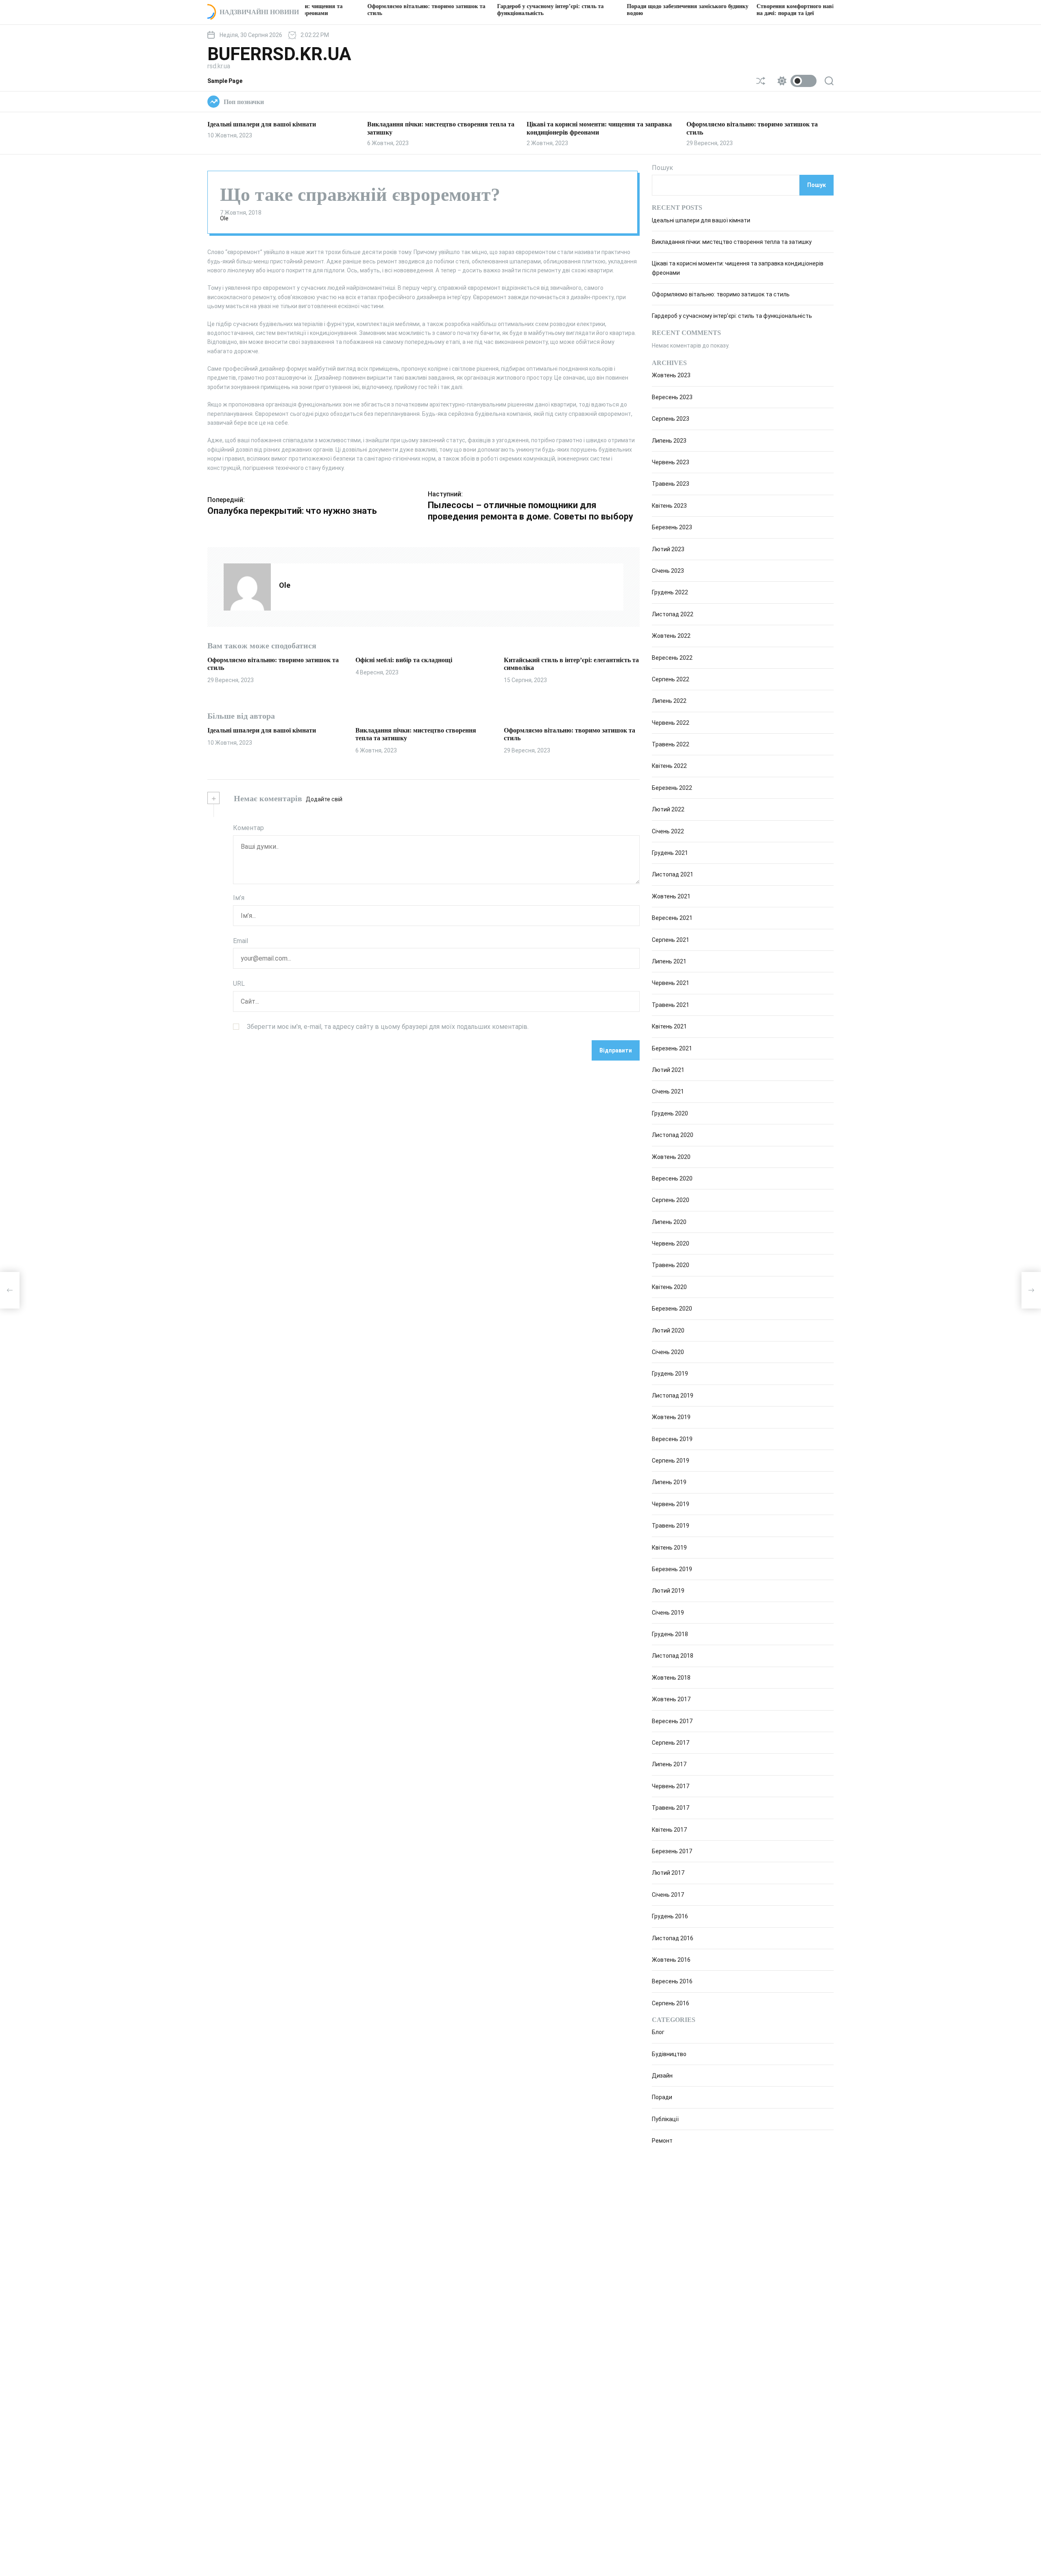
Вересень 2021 (672, 918)
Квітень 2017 (669, 1830)
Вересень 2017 (672, 1721)
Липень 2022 (669, 701)
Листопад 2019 (673, 1396)
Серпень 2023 (671, 419)
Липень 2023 (669, 441)
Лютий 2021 (668, 1070)
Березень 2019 (672, 1569)
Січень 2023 (668, 571)
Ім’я (239, 898)
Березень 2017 (672, 1851)
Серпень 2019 (671, 1461)
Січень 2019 (668, 1613)
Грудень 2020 (670, 1113)
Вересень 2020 (672, 1178)
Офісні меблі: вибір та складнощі (404, 660)
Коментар (248, 828)
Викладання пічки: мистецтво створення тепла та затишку (732, 242)
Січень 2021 (668, 1091)
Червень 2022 (671, 723)
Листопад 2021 (673, 874)
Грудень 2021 (670, 853)
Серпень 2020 (671, 1200)
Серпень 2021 (671, 940)
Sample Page (225, 81)
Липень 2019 (669, 1482)
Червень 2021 (671, 983)
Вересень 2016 (672, 1981)
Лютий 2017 (668, 1873)
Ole (224, 218)
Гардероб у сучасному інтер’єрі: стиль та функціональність (732, 316)
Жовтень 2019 (671, 1417)
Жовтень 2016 (671, 1960)
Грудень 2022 (670, 592)
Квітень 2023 (669, 506)
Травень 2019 (671, 1526)
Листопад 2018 (673, 1656)
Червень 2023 (671, 462)
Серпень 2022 (671, 679)
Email (241, 940)
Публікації (665, 2119)
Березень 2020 (672, 1309)
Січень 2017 (668, 1895)
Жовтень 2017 (671, 1699)
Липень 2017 (669, 1764)
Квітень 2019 (669, 1548)
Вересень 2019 (672, 1439)
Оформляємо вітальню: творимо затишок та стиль (721, 294)
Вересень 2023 (672, 397)
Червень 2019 (671, 1504)
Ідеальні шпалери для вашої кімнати (262, 124)
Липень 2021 (669, 961)
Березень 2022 (672, 788)
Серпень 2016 (671, 2003)
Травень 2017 (671, 1808)
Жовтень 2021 (671, 896)
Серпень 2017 (671, 1743)
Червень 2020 (671, 1243)
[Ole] (247, 587)
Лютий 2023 (668, 549)
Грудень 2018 (670, 1634)
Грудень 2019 (670, 1374)
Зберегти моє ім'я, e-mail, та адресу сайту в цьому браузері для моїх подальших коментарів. (388, 1026)
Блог (658, 2032)
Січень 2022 (668, 831)
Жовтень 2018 (671, 1678)
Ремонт (662, 2141)
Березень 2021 (672, 1048)
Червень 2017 (671, 1786)
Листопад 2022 (673, 614)
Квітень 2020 (669, 1287)
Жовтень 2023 (671, 375)
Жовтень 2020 (671, 1157)
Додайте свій (324, 799)
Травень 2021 (671, 1005)
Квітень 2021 (669, 1026)
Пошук (662, 168)
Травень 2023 (671, 484)
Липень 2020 (669, 1222)
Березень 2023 (672, 527)
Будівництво (669, 2054)
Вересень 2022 (672, 658)
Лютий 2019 (668, 1591)
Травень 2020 (671, 1265)
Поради (662, 2098)
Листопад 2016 (673, 1938)
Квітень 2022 (669, 766)
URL (239, 984)
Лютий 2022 (668, 809)
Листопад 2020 (673, 1135)
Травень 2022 (671, 744)
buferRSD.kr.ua (279, 54)
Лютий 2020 (668, 1330)
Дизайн (662, 2076)
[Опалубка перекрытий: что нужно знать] (10, 1290)
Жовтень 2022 (671, 636)
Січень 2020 (668, 1352)
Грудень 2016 (670, 1916)
